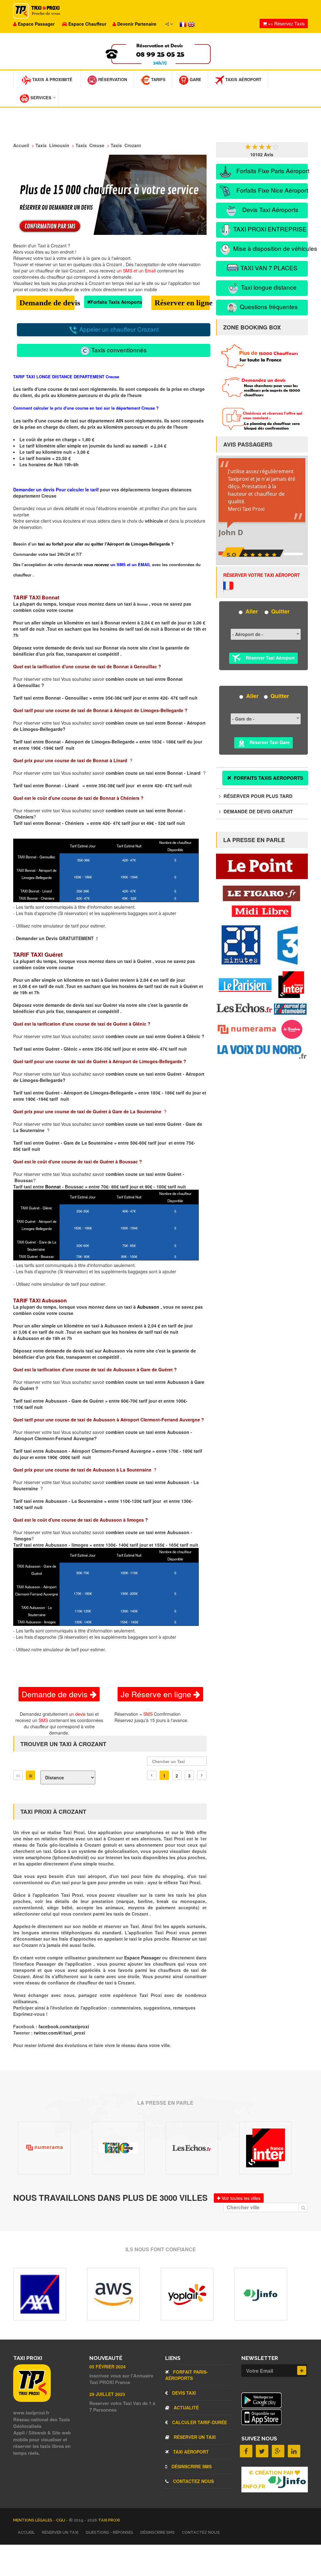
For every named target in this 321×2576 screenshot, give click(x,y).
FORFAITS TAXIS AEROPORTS (268, 778)
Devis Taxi (183, 2393)
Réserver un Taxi (194, 2437)
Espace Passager (143, 1958)
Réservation (112, 79)
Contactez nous (193, 2481)
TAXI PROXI (109, 2520)
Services (40, 98)
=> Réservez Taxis (286, 23)
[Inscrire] (302, 2370)
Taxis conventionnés (118, 350)
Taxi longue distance (268, 287)
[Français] (184, 24)
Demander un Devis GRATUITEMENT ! (57, 938)
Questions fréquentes (268, 306)
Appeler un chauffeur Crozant (118, 329)
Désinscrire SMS (191, 2466)
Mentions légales (33, 2520)
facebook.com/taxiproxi (64, 2026)
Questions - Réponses (109, 2532)
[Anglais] (191, 24)
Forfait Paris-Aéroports (187, 2375)
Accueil (26, 2532)
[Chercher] (303, 2207)
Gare (195, 79)
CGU (61, 2520)
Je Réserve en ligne (157, 1694)
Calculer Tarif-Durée (199, 2422)
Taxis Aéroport (243, 79)
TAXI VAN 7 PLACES (268, 268)
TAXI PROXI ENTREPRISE (269, 229)
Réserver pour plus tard (257, 796)
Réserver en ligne (182, 303)
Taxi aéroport (190, 2452)
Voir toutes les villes (240, 2198)
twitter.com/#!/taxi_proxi (60, 2033)
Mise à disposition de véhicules (270, 248)
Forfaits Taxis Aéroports (116, 302)
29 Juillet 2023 (107, 2394)
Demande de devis (47, 303)
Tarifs (158, 79)
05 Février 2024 (108, 2367)
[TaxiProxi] (32, 2400)
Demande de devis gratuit (258, 811)
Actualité (186, 2408)
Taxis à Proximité (52, 79)
